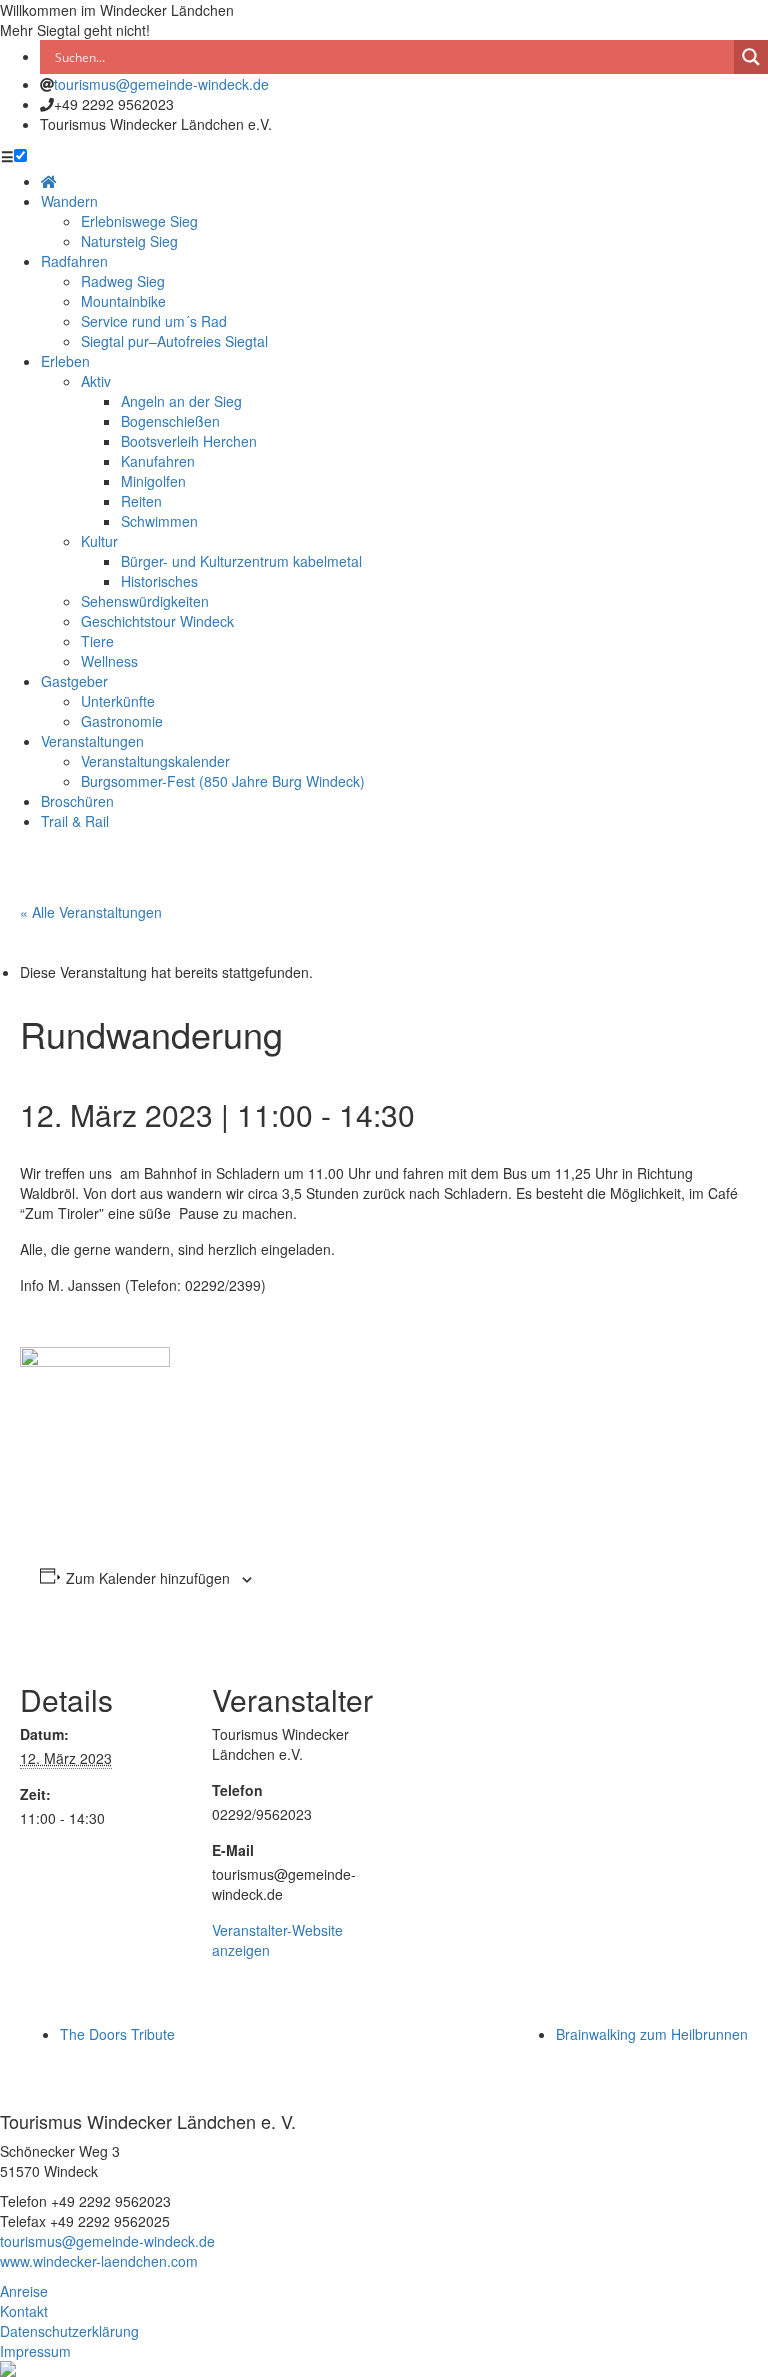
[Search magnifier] (751, 57)
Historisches (159, 581)
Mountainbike (123, 301)
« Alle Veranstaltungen (91, 912)
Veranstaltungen (92, 741)
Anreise (24, 2291)
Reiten (141, 501)
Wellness (109, 661)
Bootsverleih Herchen (189, 441)
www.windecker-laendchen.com (99, 2261)
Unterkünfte (118, 701)
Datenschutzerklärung (69, 2331)
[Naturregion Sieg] (8, 2367)
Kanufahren (158, 461)
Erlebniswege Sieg (139, 221)
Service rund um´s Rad (154, 321)
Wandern (69, 201)
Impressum (35, 2351)
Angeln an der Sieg (181, 401)
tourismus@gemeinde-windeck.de (161, 84)
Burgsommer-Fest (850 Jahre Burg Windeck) (223, 781)
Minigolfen (153, 481)
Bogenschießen (170, 421)
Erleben (65, 361)
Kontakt (24, 2311)
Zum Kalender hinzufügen (148, 1578)
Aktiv (96, 381)
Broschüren (77, 801)
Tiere (97, 641)
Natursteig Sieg (129, 241)
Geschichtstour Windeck (157, 621)
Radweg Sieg (123, 281)
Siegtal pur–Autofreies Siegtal (174, 341)
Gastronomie (122, 721)
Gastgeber (74, 681)
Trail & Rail (75, 821)
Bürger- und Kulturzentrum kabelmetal (241, 561)
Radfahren (74, 261)
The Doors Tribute (117, 2034)
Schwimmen (159, 521)
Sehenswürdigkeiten (145, 601)
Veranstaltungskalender (155, 761)
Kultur (99, 541)
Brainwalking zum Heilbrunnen (652, 2034)
